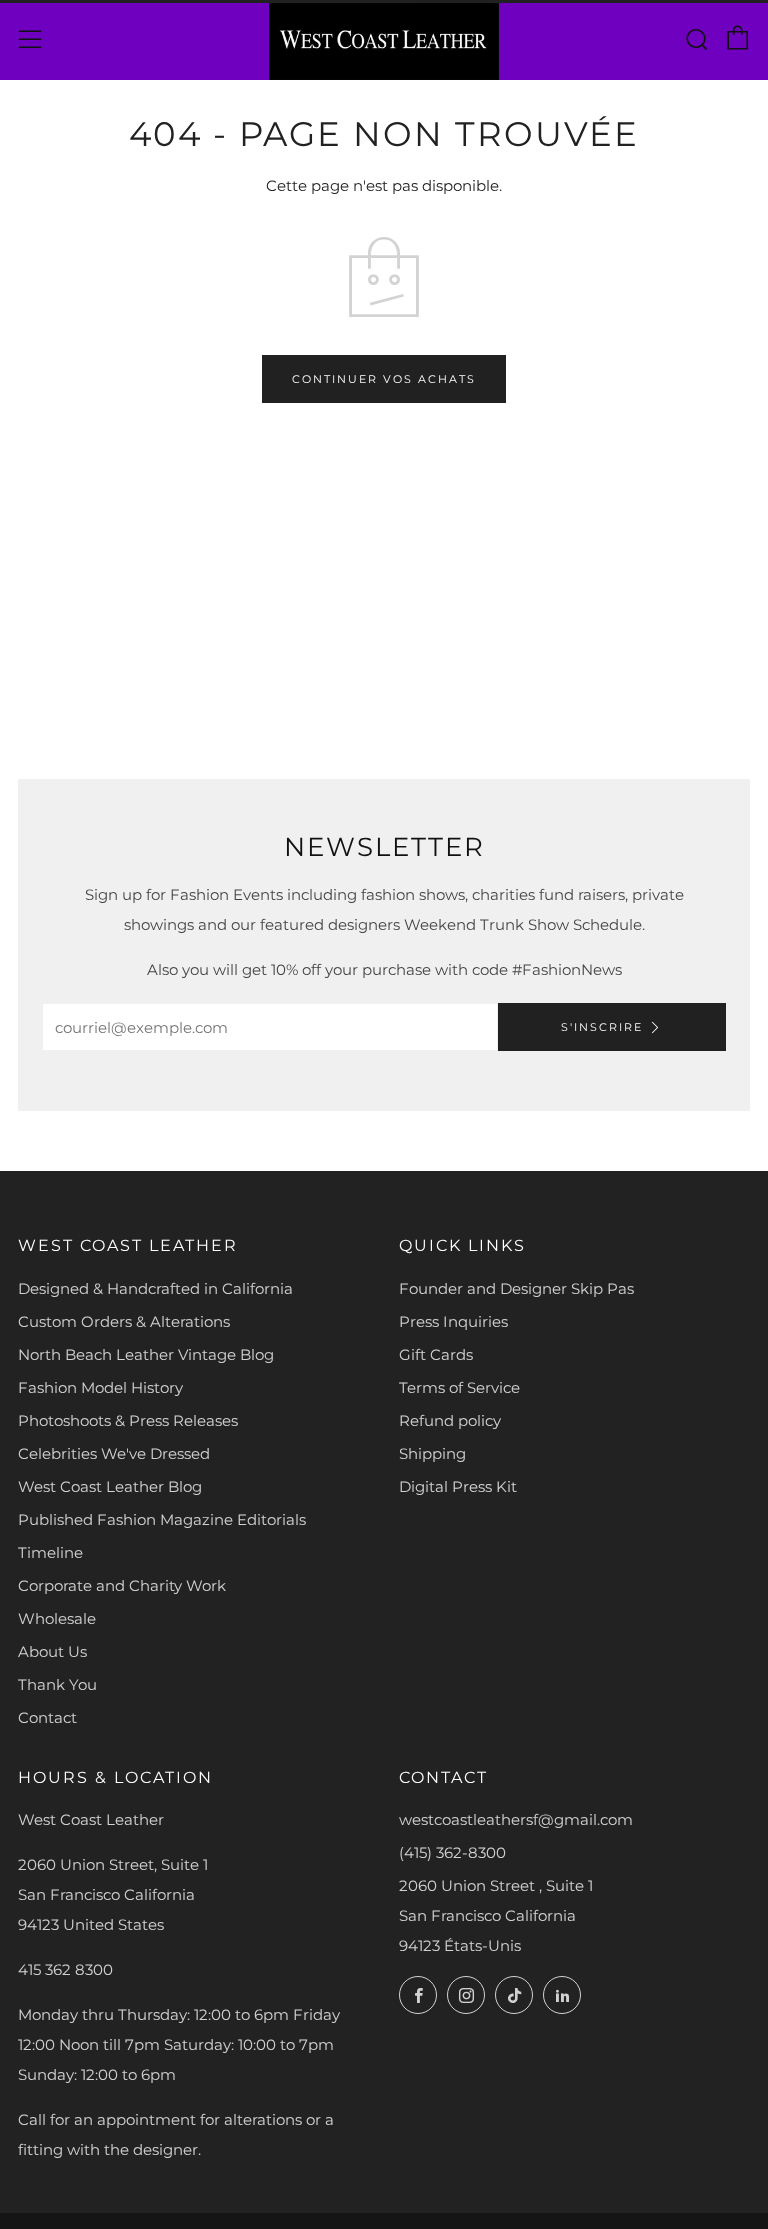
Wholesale (57, 1618)
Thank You (57, 1684)
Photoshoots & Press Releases (128, 1420)
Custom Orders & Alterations (124, 1321)
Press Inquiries (453, 1321)
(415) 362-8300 (452, 1852)
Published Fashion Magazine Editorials (162, 1519)
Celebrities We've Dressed (114, 1453)
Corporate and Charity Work (122, 1585)
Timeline (50, 1552)
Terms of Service (459, 1387)
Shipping (432, 1453)
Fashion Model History (100, 1387)
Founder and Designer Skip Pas (516, 1288)
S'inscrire (602, 1027)
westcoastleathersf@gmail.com (516, 1819)
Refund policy (450, 1420)
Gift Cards (436, 1354)
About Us (52, 1651)
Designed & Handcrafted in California (155, 1288)
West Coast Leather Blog (110, 1486)
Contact (47, 1717)
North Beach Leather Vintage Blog (146, 1354)
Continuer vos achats (384, 379)
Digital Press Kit (458, 1486)
